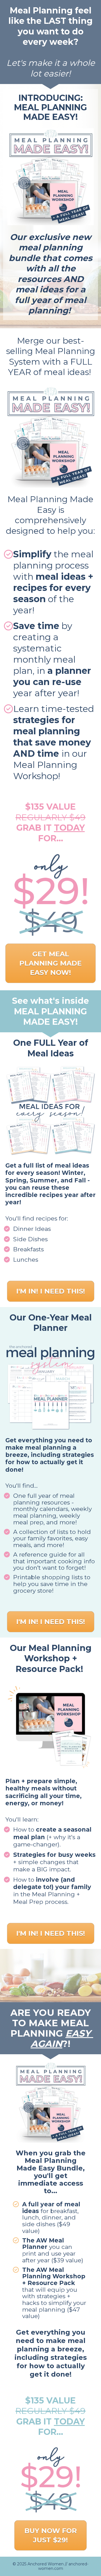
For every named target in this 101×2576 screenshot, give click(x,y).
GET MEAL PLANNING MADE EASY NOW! (50, 963)
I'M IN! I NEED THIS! (51, 1291)
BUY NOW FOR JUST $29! (51, 2535)
